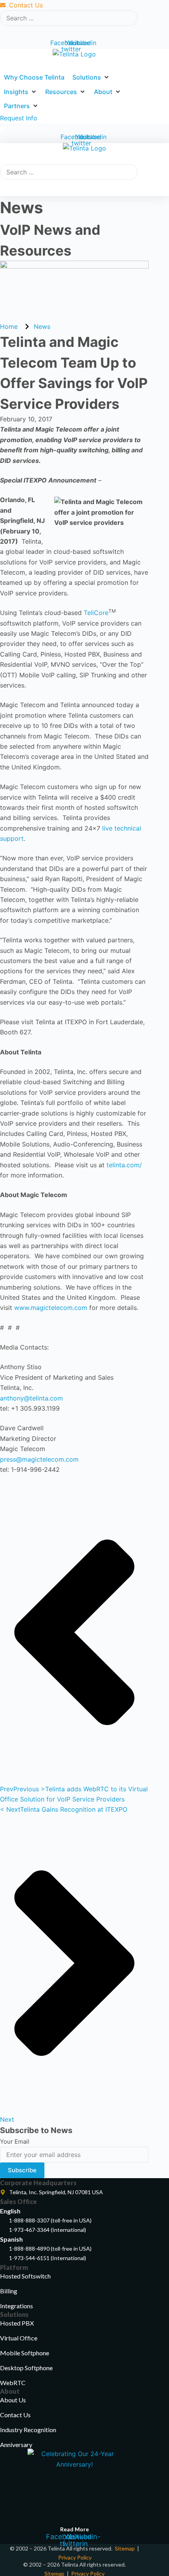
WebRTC (13, 2383)
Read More (74, 2529)
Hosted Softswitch (25, 2276)
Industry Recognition (28, 2430)
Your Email (15, 2142)
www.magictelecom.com (51, 1308)
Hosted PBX (17, 2323)
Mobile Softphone (25, 2353)
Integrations (17, 2306)
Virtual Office (19, 2338)
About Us (13, 2400)
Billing (9, 2291)
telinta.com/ (124, 1165)
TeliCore (96, 613)
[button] (91, 77)
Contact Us (15, 2415)
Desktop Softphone (26, 2368)
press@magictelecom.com (39, 1459)
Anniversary (16, 2444)
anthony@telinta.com (31, 1398)
